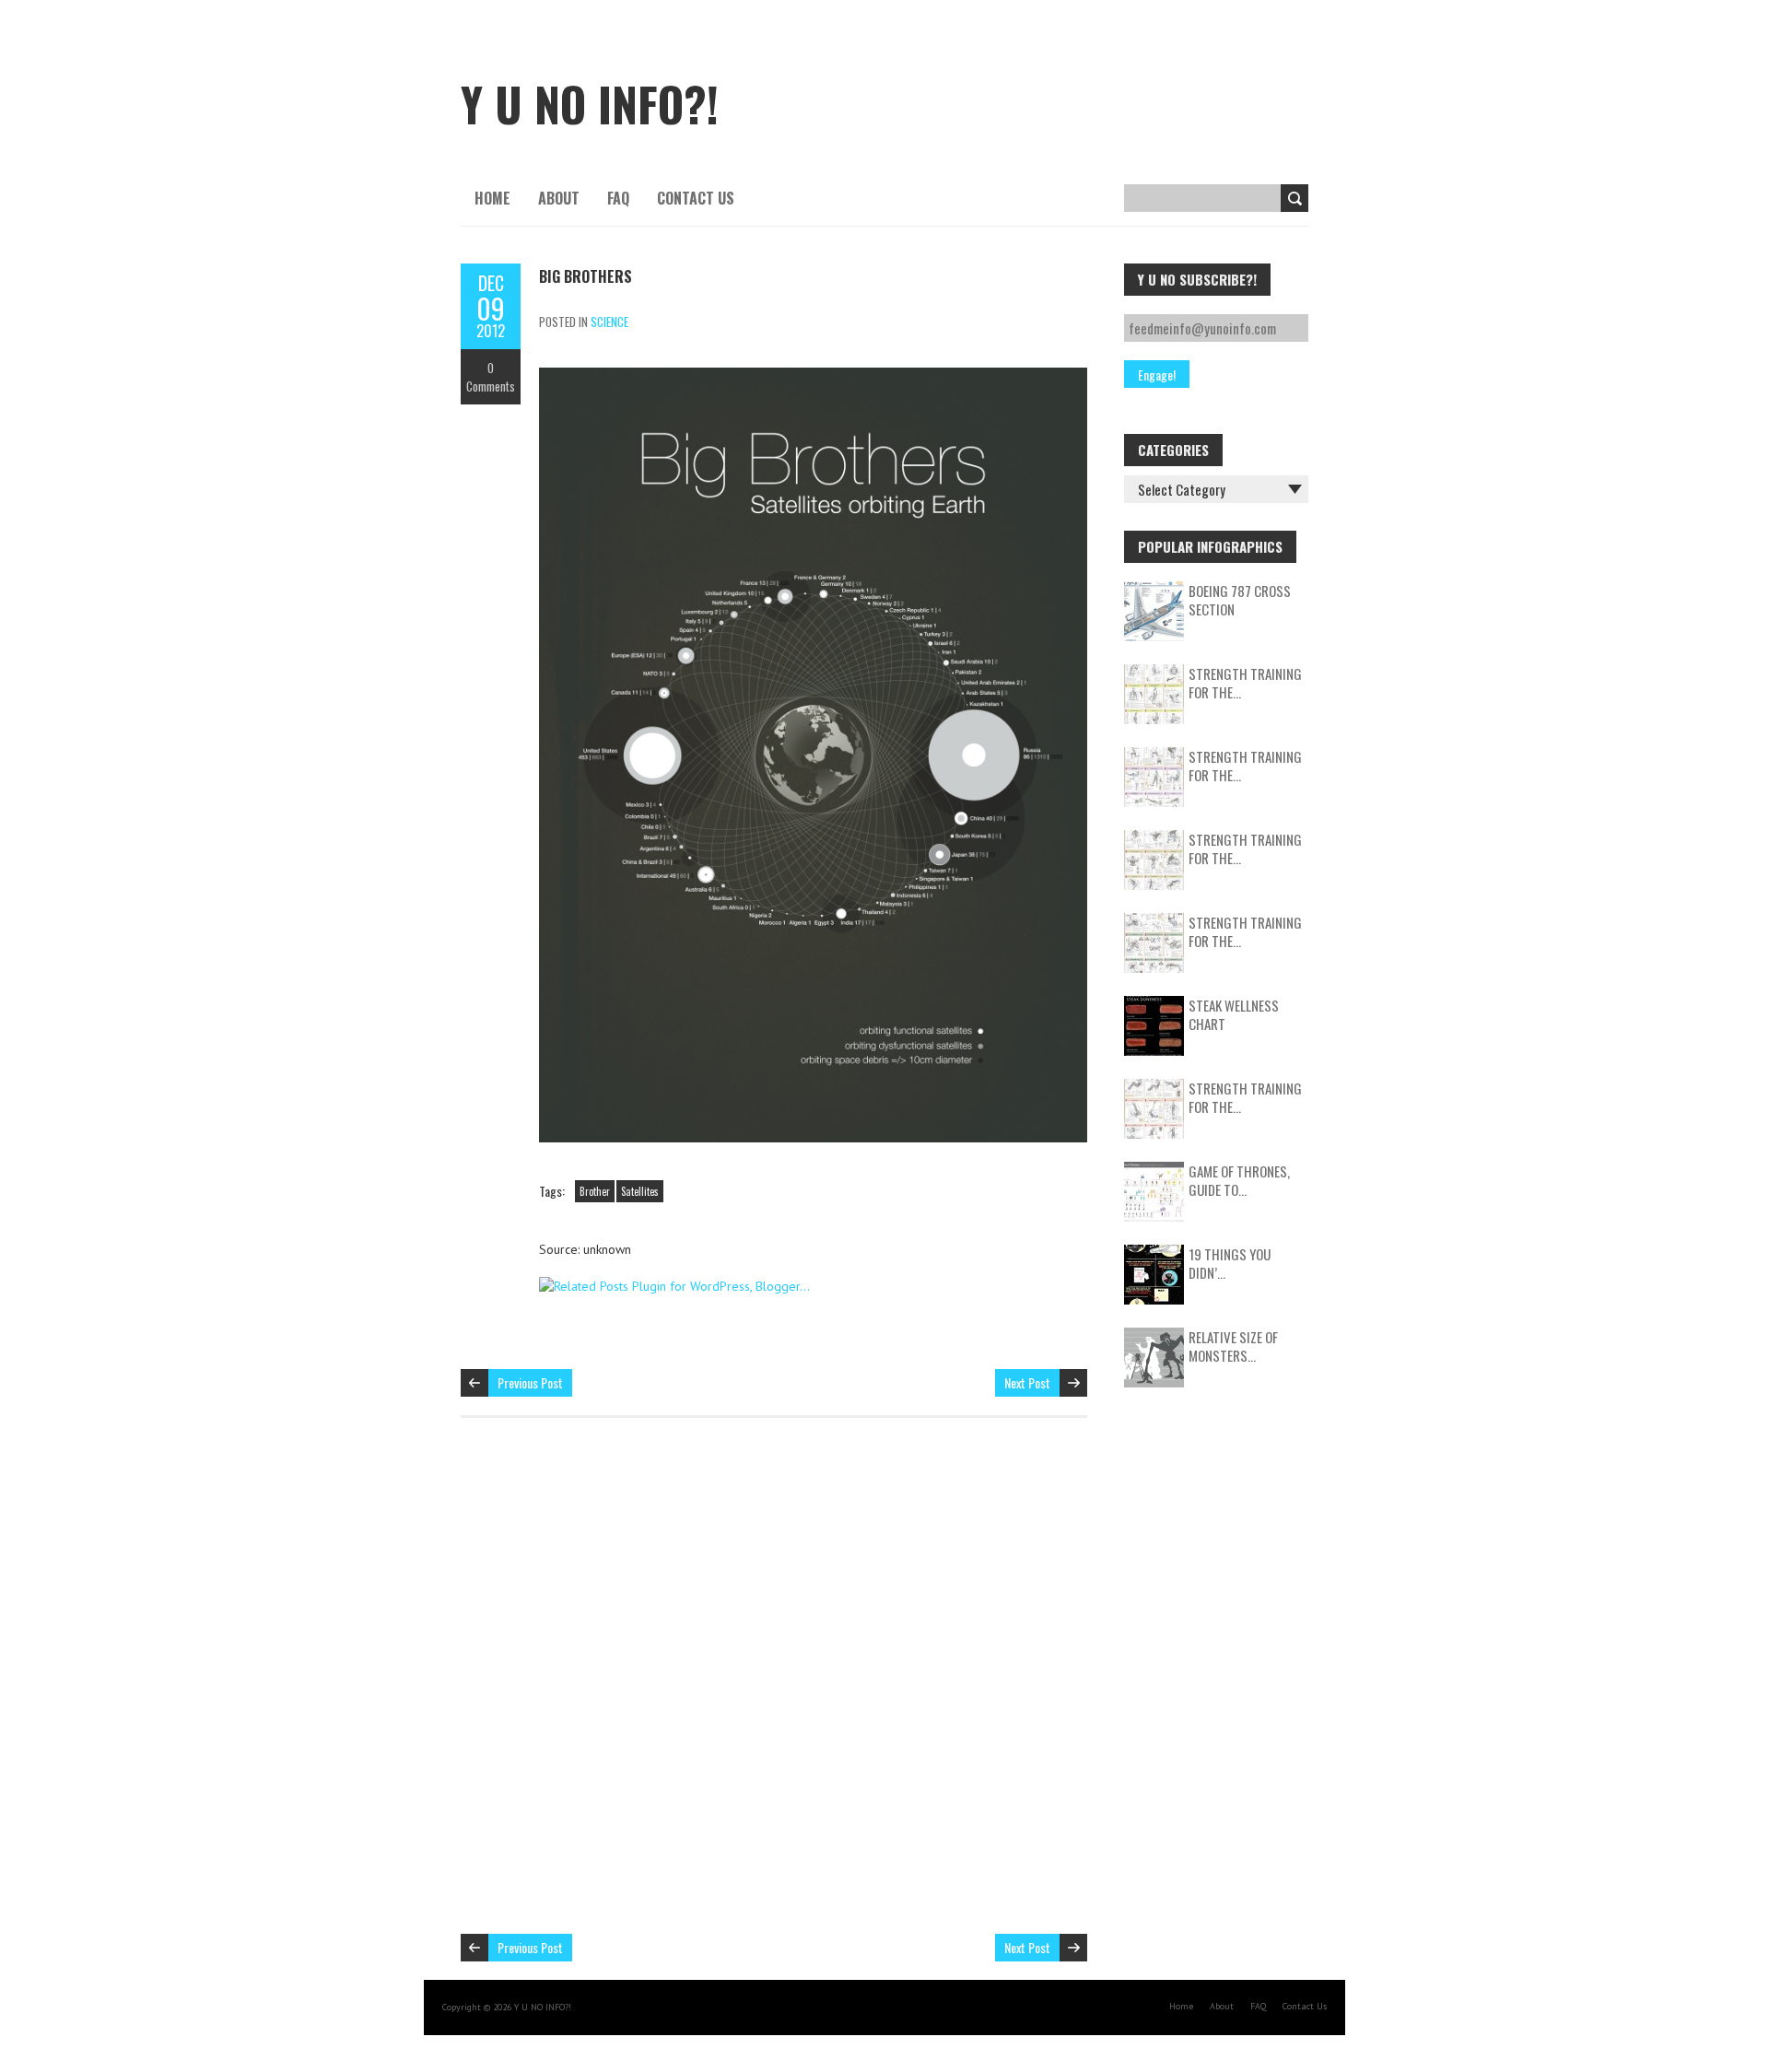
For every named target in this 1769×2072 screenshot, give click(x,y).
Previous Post (530, 1382)
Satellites (640, 1191)
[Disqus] (774, 1685)
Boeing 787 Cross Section (1240, 600)
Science (609, 322)
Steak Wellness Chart (1234, 1014)
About (559, 198)
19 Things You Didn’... (1230, 1263)
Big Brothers (586, 276)
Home (492, 198)
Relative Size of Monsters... (1233, 1346)
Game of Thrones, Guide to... (1239, 1180)
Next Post (1027, 1382)
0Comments (491, 377)
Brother (595, 1191)
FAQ (618, 198)
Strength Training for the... (1245, 683)
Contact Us (696, 198)
